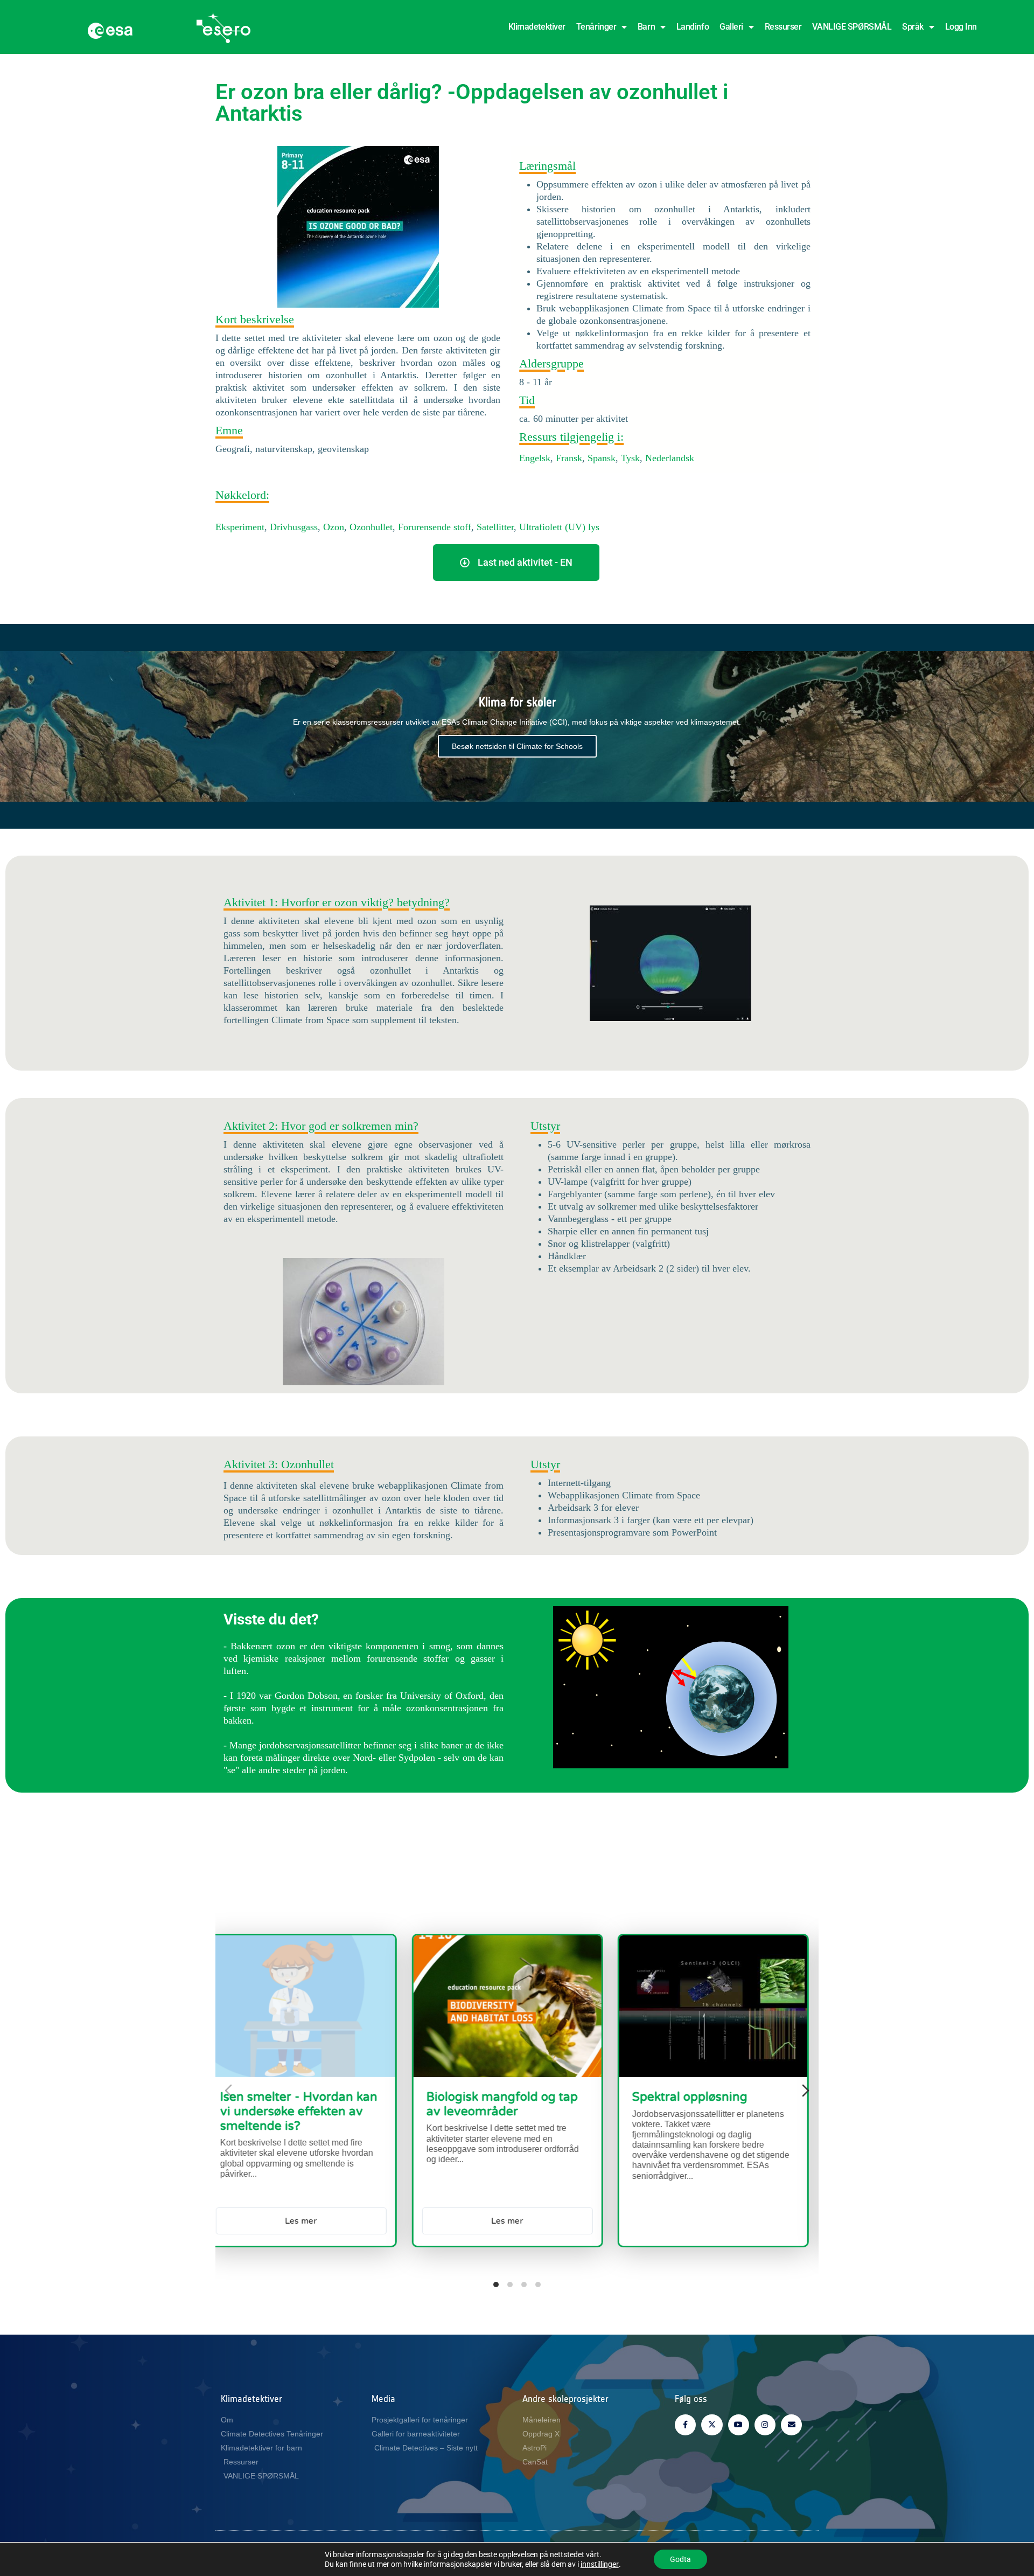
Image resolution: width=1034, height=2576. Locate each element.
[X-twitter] (712, 2425)
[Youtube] (739, 2425)
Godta (680, 2559)
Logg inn (961, 27)
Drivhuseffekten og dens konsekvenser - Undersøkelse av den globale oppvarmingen (663, 2119)
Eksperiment (240, 527)
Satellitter (495, 527)
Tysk (630, 458)
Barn (646, 27)
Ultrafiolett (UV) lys (559, 527)
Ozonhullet (371, 527)
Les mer (673, 2220)
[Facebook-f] (685, 2425)
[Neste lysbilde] (806, 2091)
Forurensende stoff (435, 527)
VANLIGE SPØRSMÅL (852, 27)
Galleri (731, 27)
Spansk (602, 458)
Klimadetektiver (537, 27)
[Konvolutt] (791, 2425)
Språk (913, 27)
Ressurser (783, 27)
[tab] (496, 2285)
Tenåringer (596, 27)
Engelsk (535, 458)
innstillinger (600, 2564)
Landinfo (693, 27)
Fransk (569, 458)
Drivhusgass (294, 527)
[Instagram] (765, 2425)
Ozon (334, 527)
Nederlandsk (668, 458)
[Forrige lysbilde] (228, 2091)
